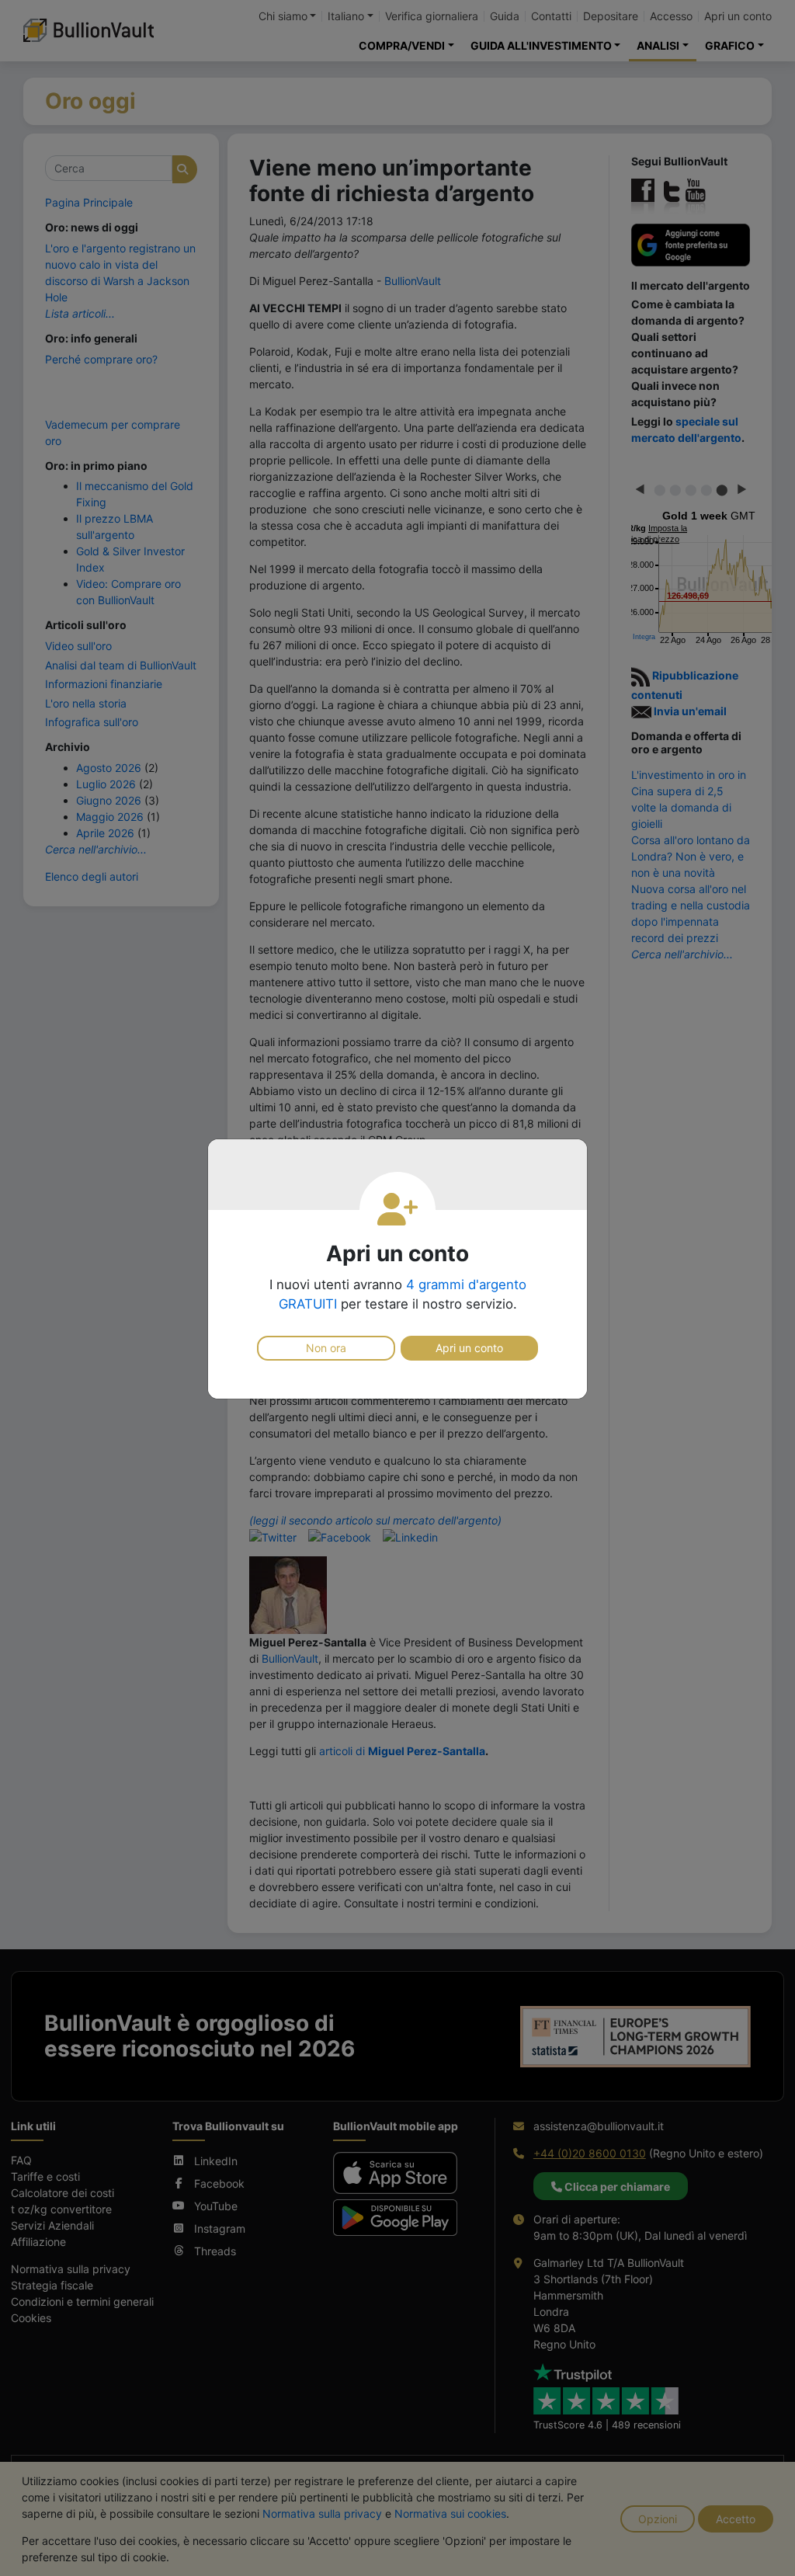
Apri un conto (469, 1348)
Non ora (326, 1348)
